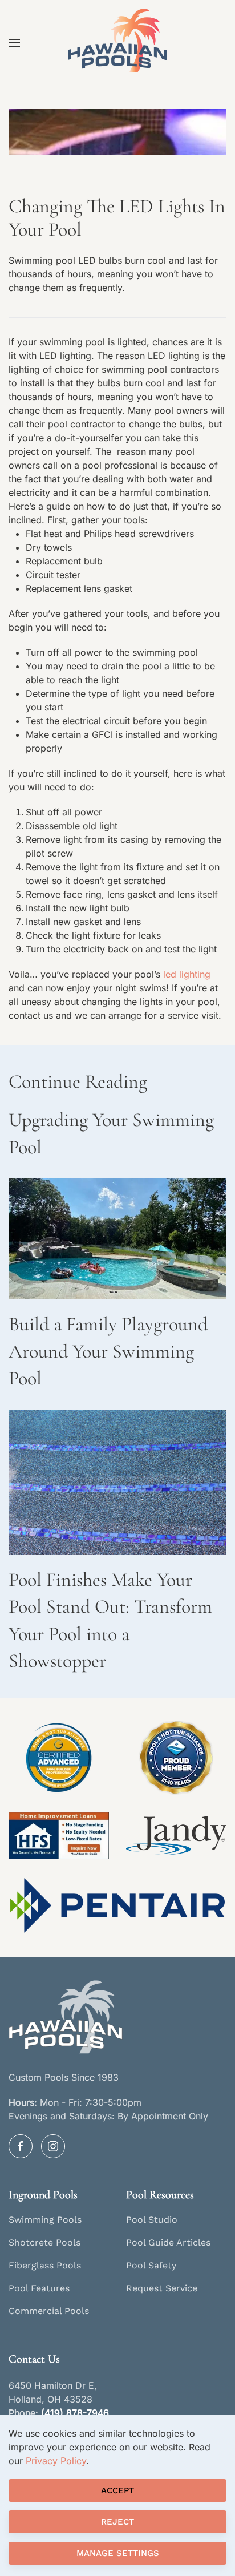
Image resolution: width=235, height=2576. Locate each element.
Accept (117, 2490)
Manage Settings (118, 2553)
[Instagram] (53, 2146)
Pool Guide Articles (168, 2242)
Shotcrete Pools (44, 2242)
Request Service (162, 2288)
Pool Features (39, 2288)
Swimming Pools (45, 2220)
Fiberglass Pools (45, 2265)
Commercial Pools (49, 2311)
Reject (117, 2522)
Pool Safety (151, 2265)
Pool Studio (152, 2220)
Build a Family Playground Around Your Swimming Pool (108, 1351)
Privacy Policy (56, 2461)
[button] (14, 43)
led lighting (187, 974)
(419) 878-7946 (75, 2413)
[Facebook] (21, 2146)
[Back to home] (117, 43)
